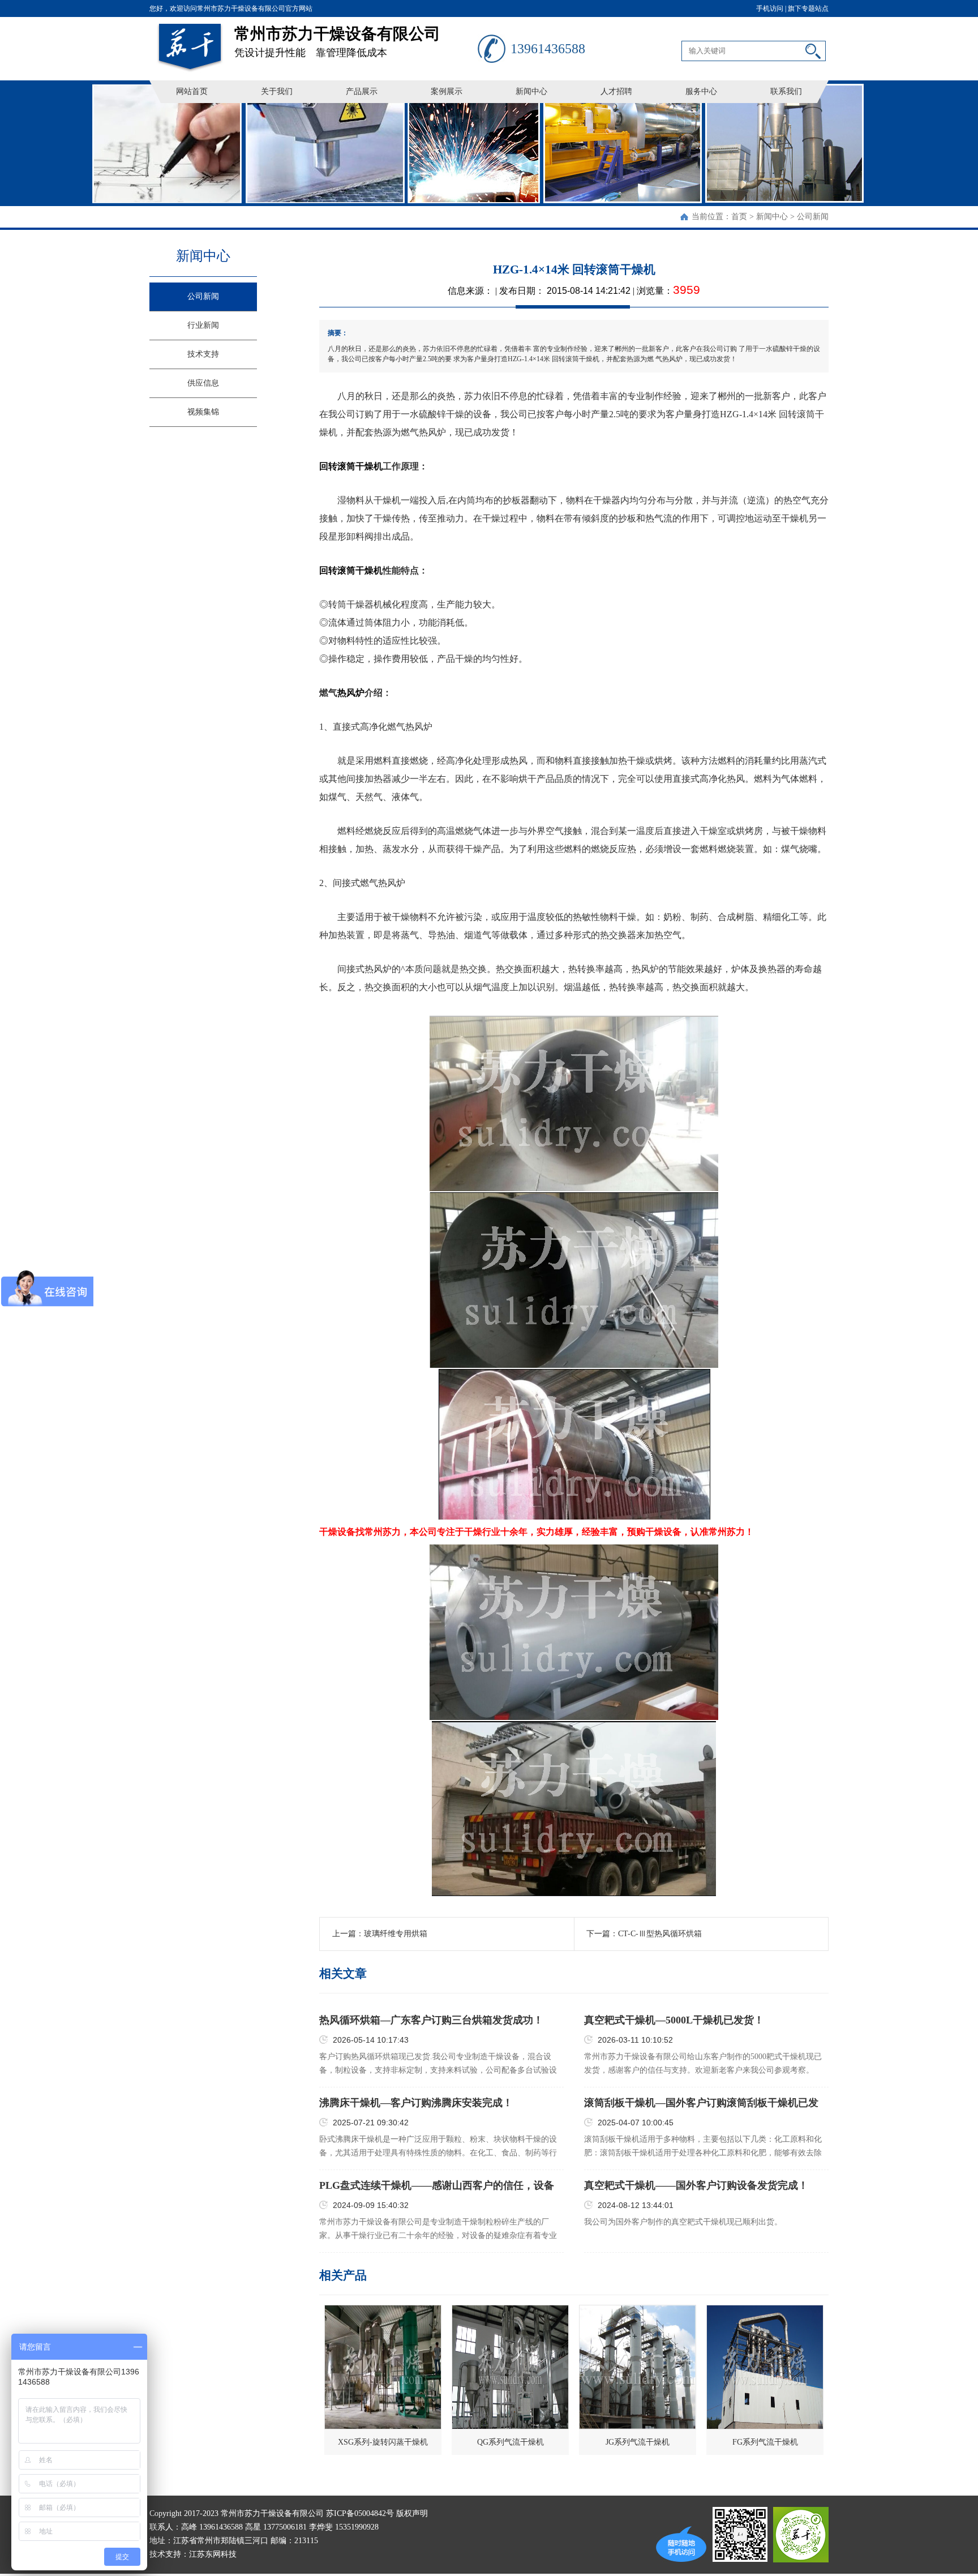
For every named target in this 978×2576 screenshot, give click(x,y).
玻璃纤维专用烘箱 (396, 1934)
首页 (739, 217)
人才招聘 (616, 91)
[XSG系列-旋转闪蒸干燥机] (383, 2367)
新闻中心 (531, 91)
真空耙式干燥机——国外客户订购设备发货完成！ (696, 2185)
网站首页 (192, 91)
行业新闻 (203, 325)
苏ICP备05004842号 (360, 2513)
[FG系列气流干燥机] (765, 2367)
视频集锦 (203, 412)
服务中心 (701, 91)
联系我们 (786, 91)
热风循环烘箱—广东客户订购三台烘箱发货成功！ (431, 2020)
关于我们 (277, 91)
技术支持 (203, 354)
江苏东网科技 (213, 2554)
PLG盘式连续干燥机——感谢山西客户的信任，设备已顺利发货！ (437, 2186)
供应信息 (203, 383)
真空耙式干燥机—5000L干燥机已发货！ (674, 2020)
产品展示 (362, 91)
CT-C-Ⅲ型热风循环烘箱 (660, 1934)
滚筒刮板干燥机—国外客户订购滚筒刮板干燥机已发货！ (701, 2103)
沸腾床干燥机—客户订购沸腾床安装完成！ (416, 2103)
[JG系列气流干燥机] (638, 2367)
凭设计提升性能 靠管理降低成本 (337, 42)
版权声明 (412, 2513)
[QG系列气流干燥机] (510, 2367)
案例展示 (447, 91)
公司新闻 (813, 217)
